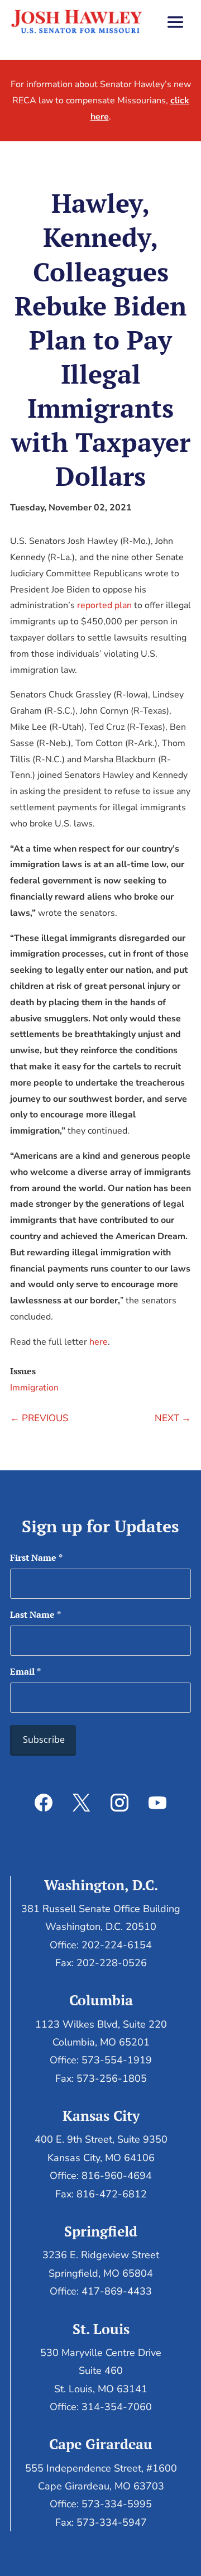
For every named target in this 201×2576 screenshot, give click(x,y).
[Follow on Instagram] (119, 1803)
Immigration (34, 1388)
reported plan (104, 605)
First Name (36, 1557)
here (99, 1342)
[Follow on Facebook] (44, 1803)
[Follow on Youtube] (157, 1803)
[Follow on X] (82, 1803)
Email (25, 1671)
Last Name (35, 1614)
